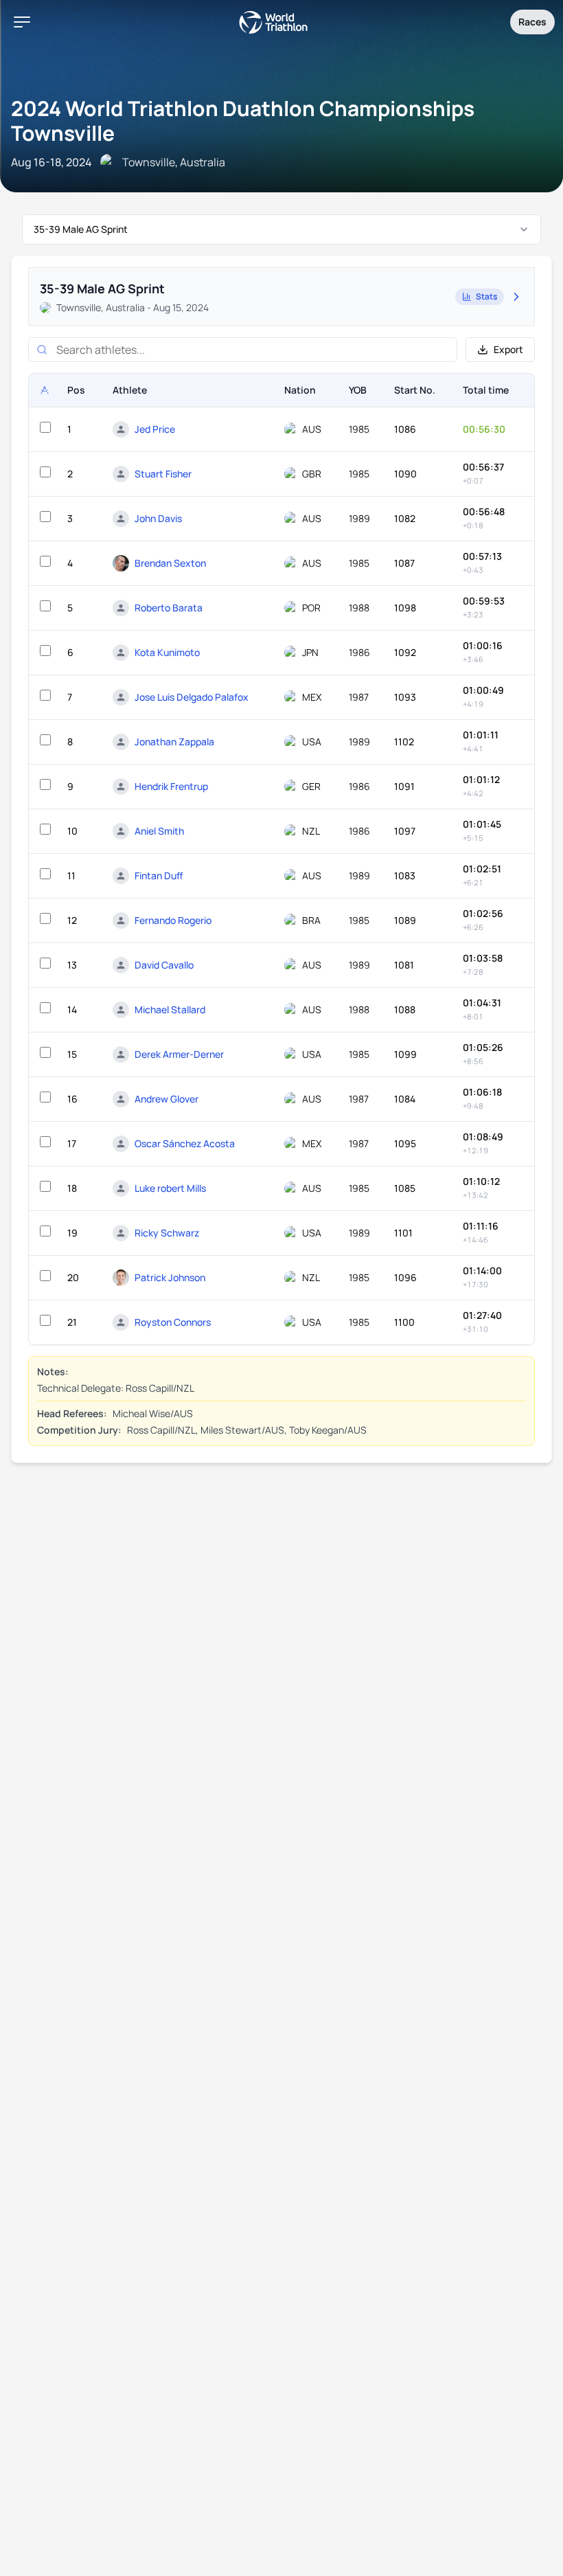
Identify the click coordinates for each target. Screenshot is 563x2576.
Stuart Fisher (163, 474)
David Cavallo (164, 965)
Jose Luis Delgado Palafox (192, 697)
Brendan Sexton (170, 563)
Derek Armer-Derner (179, 1054)
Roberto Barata (169, 608)
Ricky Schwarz (167, 1233)
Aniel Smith (159, 831)
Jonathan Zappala (174, 742)
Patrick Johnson (170, 1277)
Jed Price (155, 429)
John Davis (158, 518)
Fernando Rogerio (173, 920)
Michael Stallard (170, 1009)
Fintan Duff (159, 875)
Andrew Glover (166, 1099)
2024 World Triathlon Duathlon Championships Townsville (243, 121)
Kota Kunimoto (167, 652)
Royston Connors (173, 1322)
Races (532, 22)
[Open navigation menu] (22, 22)
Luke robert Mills (170, 1188)
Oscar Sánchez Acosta (185, 1143)
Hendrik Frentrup (171, 786)
